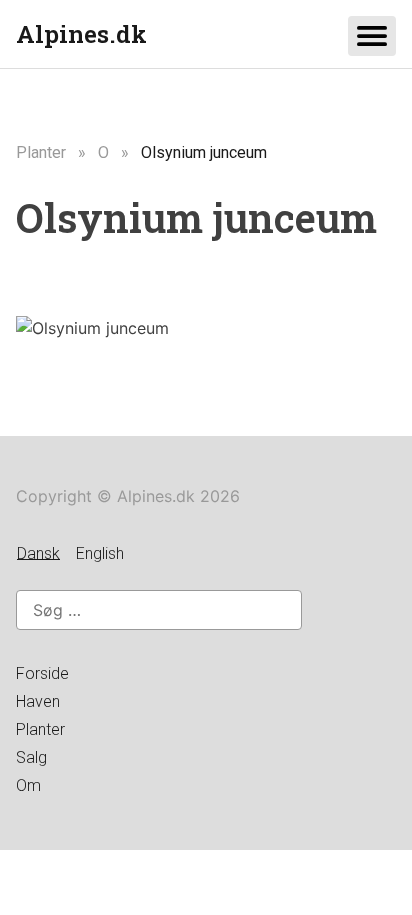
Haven (38, 701)
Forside (42, 673)
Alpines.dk (81, 34)
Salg (31, 757)
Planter (41, 152)
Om (28, 785)
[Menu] (372, 36)
